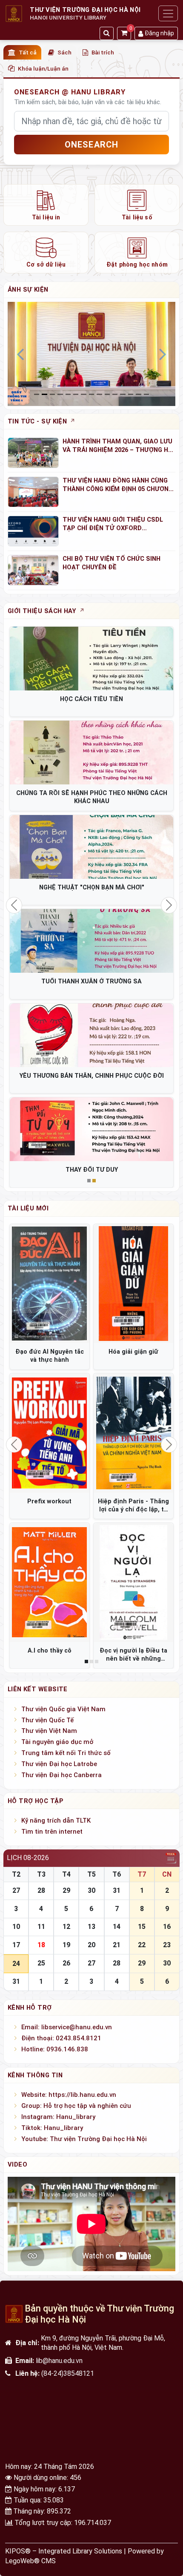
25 (41, 1963)
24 (16, 1964)
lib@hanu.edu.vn (59, 2361)
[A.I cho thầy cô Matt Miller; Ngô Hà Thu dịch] (50, 1583)
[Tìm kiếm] (107, 33)
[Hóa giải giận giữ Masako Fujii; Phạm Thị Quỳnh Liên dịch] (133, 1284)
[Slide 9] (107, 394)
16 (167, 1927)
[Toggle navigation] (168, 13)
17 (16, 1945)
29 (66, 1890)
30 (91, 1890)
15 (142, 1927)
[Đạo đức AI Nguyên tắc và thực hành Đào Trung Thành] (50, 1284)
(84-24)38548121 (68, 2373)
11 (41, 1927)
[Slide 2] (52, 394)
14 (117, 1927)
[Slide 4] (68, 394)
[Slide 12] (131, 394)
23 (167, 1945)
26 (66, 1963)
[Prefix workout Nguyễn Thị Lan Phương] (50, 1433)
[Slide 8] (99, 394)
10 (16, 1927)
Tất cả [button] (28, 52)
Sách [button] (64, 52)
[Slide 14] (146, 394)
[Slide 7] (91, 394)
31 (117, 1890)
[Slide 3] (60, 394)
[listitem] (46, 205)
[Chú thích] (91, 353)
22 (142, 1945)
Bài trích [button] (103, 52)
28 (41, 1890)
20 (91, 1945)
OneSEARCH (92, 145)
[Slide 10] (115, 394)
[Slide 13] (138, 394)
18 (41, 1945)
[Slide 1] (44, 394)
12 (66, 1927)
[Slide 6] (83, 394)
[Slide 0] (37, 394)
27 (16, 1890)
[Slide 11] (123, 394)
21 (117, 1945)
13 (91, 1927)
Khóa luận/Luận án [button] (43, 68)
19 (66, 1945)
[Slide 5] (76, 394)
